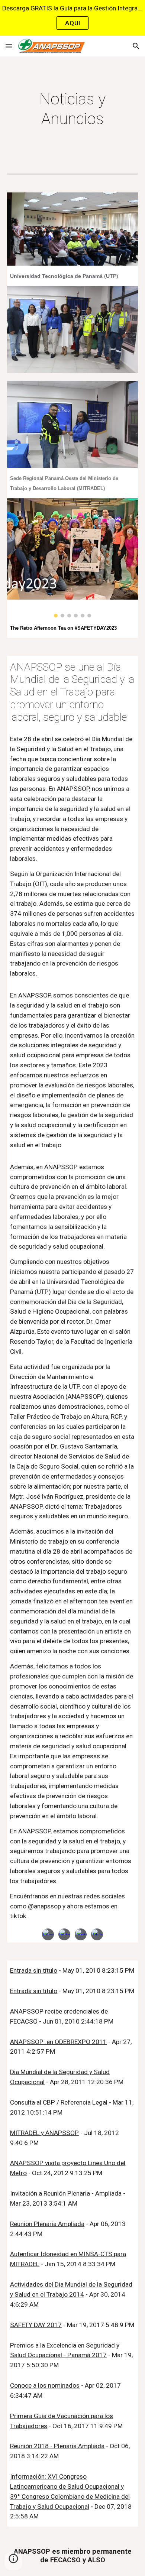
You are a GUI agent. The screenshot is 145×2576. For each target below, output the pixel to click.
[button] (9, 46)
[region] (72, 18)
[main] (72, 109)
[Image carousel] (72, 558)
